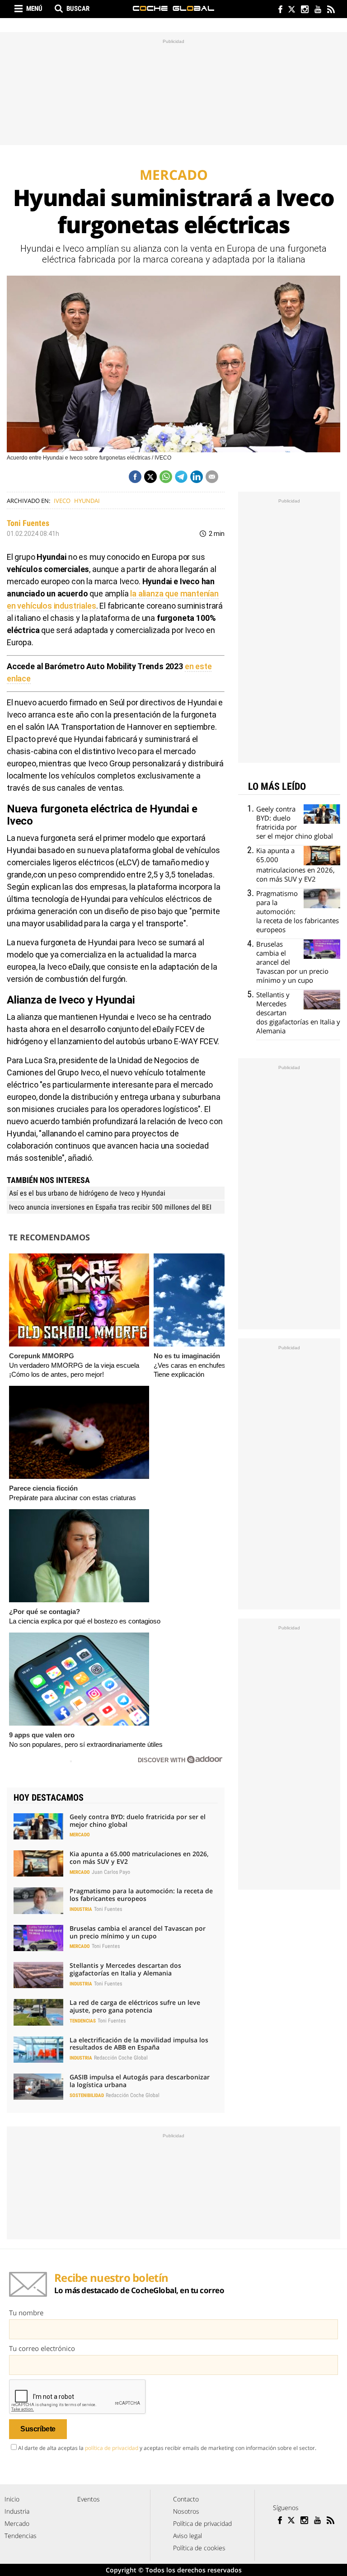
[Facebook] (278, 10)
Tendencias (83, 2021)
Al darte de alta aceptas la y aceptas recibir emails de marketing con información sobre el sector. (167, 2448)
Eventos (89, 2499)
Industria (81, 1909)
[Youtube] (317, 10)
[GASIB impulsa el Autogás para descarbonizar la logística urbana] (38, 2087)
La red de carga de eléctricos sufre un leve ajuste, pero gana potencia (135, 2006)
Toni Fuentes (28, 523)
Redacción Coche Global (121, 2058)
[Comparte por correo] (212, 477)
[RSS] (331, 10)
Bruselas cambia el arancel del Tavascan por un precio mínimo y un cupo (138, 1932)
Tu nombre (26, 2313)
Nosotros (186, 2511)
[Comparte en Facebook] (135, 477)
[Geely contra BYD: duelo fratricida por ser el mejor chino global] (38, 1826)
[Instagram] (304, 10)
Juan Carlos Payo (111, 1872)
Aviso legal (188, 2536)
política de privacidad (112, 2448)
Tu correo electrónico (42, 2348)
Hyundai (87, 501)
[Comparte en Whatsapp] (166, 477)
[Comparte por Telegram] (181, 477)
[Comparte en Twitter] (150, 477)
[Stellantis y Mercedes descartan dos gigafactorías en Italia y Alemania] (38, 1975)
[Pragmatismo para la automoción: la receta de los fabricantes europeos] (38, 1900)
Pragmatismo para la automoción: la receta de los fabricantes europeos (141, 1895)
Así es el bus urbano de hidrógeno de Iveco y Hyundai (87, 1193)
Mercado (80, 1835)
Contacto (186, 2499)
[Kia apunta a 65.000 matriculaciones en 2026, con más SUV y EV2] (38, 1863)
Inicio (12, 2499)
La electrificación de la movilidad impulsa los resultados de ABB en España (139, 2044)
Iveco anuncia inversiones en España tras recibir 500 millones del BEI (110, 1207)
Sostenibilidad (87, 2095)
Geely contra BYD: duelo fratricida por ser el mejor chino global (138, 1821)
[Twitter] (291, 10)
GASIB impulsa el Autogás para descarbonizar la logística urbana (140, 2081)
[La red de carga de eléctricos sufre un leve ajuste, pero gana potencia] (38, 2012)
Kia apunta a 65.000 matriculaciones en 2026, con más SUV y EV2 (139, 1858)
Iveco (62, 501)
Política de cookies (199, 2548)
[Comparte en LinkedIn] (197, 477)
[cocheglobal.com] (173, 8)
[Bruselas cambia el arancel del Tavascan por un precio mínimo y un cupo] (38, 1938)
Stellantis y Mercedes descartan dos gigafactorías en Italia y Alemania (125, 1969)
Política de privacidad (202, 2523)
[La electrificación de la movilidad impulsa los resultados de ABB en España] (38, 2050)
